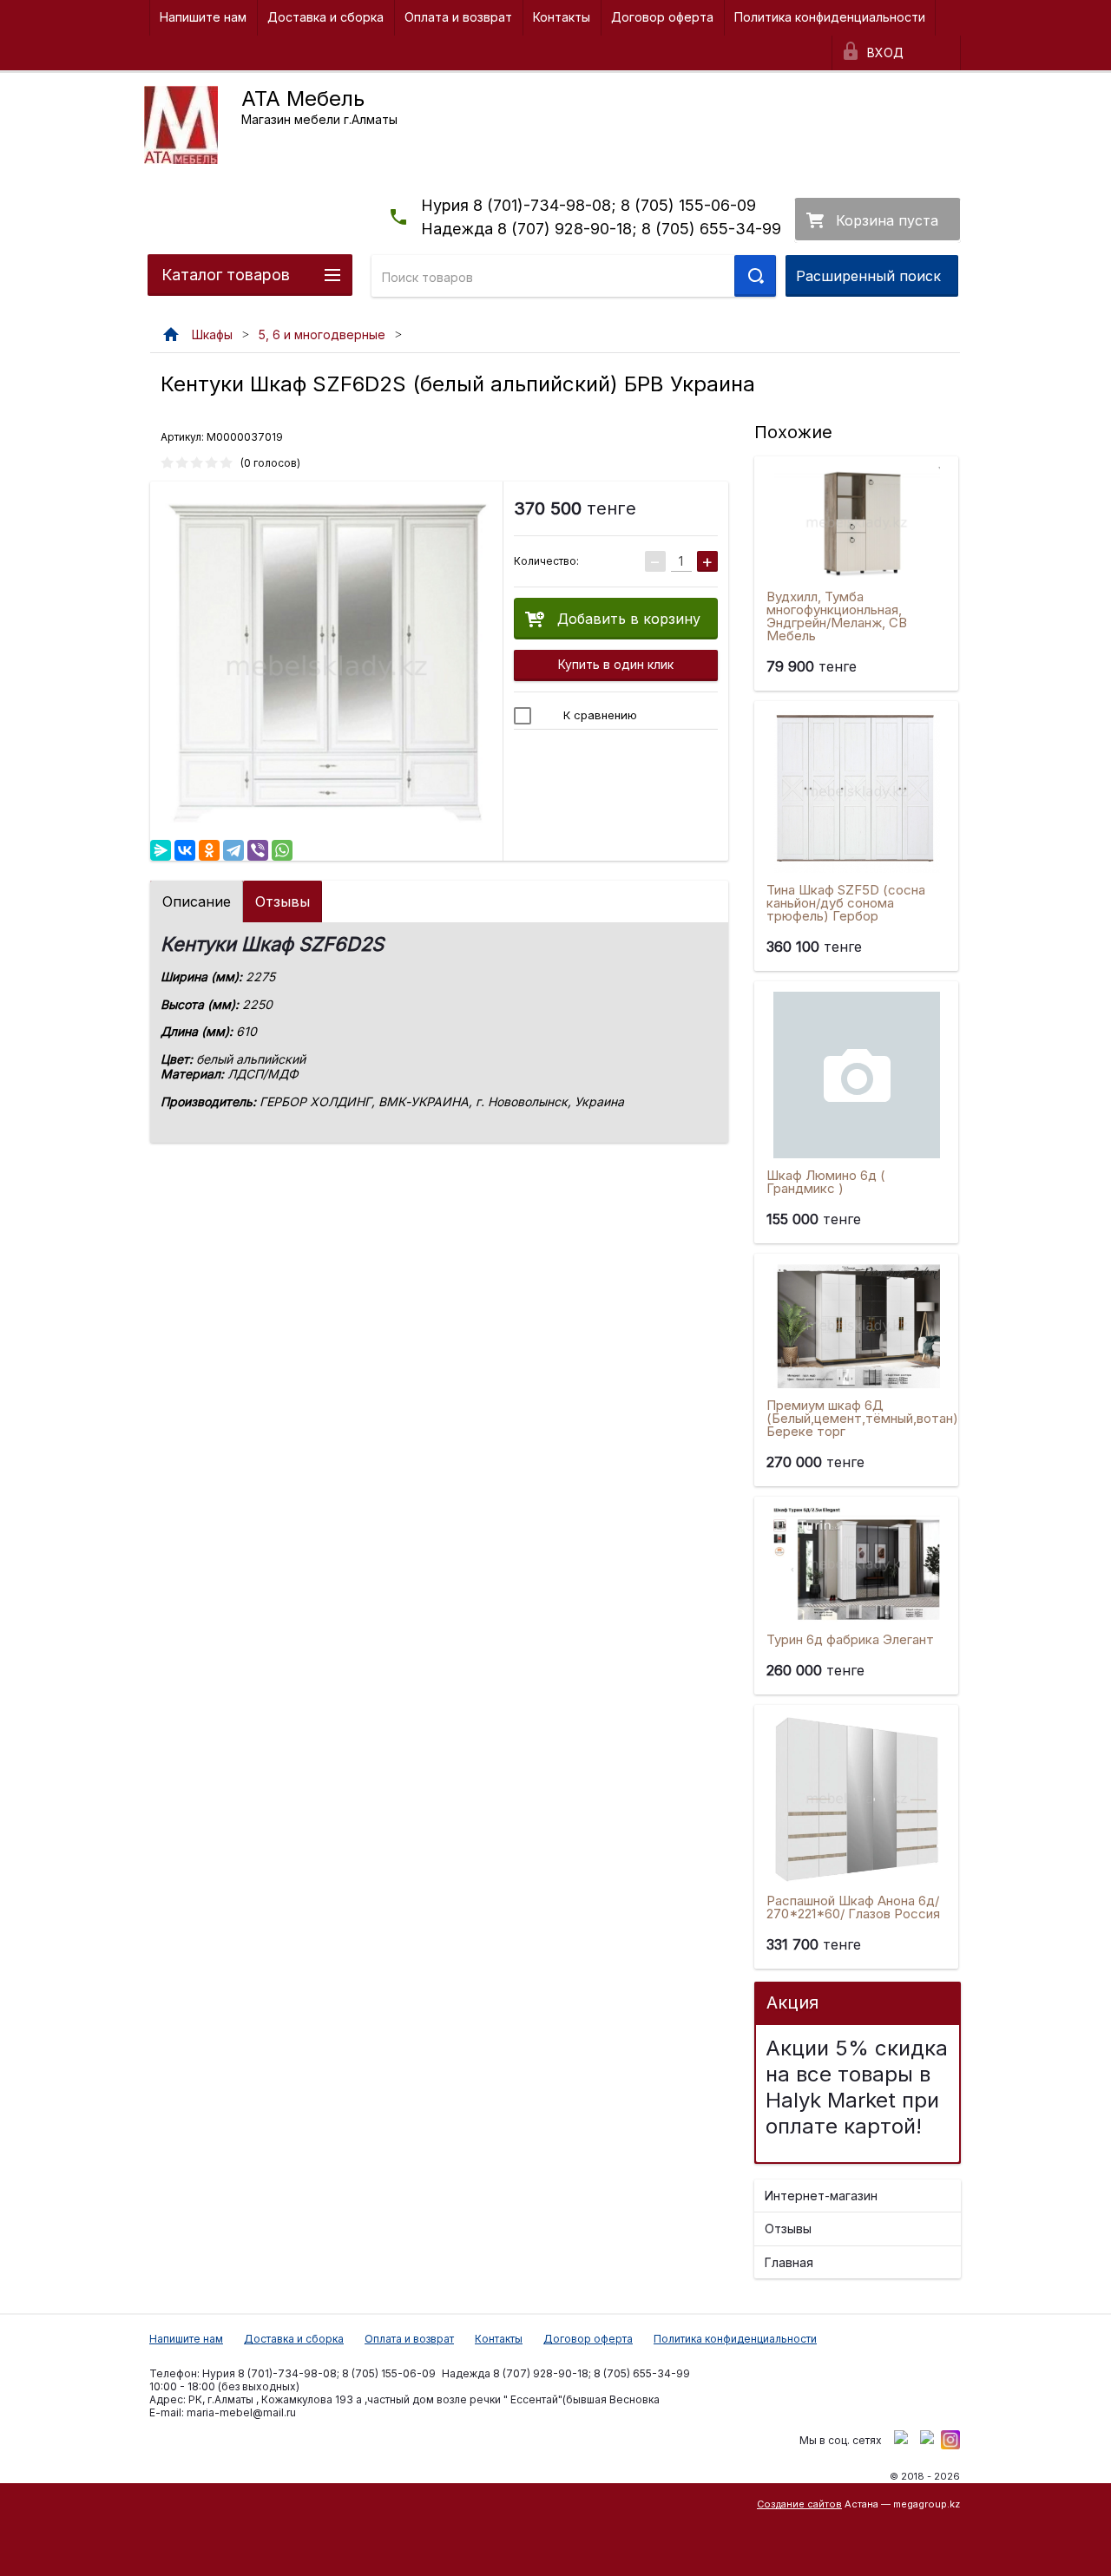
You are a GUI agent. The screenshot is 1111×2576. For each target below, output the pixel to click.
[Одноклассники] (209, 850)
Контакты (562, 17)
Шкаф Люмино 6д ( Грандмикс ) (826, 1182)
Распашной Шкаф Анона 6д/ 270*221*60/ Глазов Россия (853, 1907)
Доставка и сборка (325, 17)
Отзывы (283, 901)
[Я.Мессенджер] (161, 850)
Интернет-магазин (821, 2196)
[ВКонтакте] (185, 850)
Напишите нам (203, 17)
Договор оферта (662, 17)
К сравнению (598, 715)
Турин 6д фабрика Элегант (850, 1639)
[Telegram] (233, 850)
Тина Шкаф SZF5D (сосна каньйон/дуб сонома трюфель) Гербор (846, 903)
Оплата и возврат (458, 17)
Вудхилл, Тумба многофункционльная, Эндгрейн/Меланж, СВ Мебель (837, 616)
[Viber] (258, 850)
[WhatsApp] (282, 850)
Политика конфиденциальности (830, 17)
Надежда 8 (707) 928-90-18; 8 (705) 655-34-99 (601, 229)
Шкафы (212, 334)
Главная (789, 2262)
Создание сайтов (799, 2504)
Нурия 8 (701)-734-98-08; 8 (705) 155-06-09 (588, 205)
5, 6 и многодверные (322, 334)
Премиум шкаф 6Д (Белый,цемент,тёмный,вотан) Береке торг (862, 1418)
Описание (197, 901)
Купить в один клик (616, 664)
